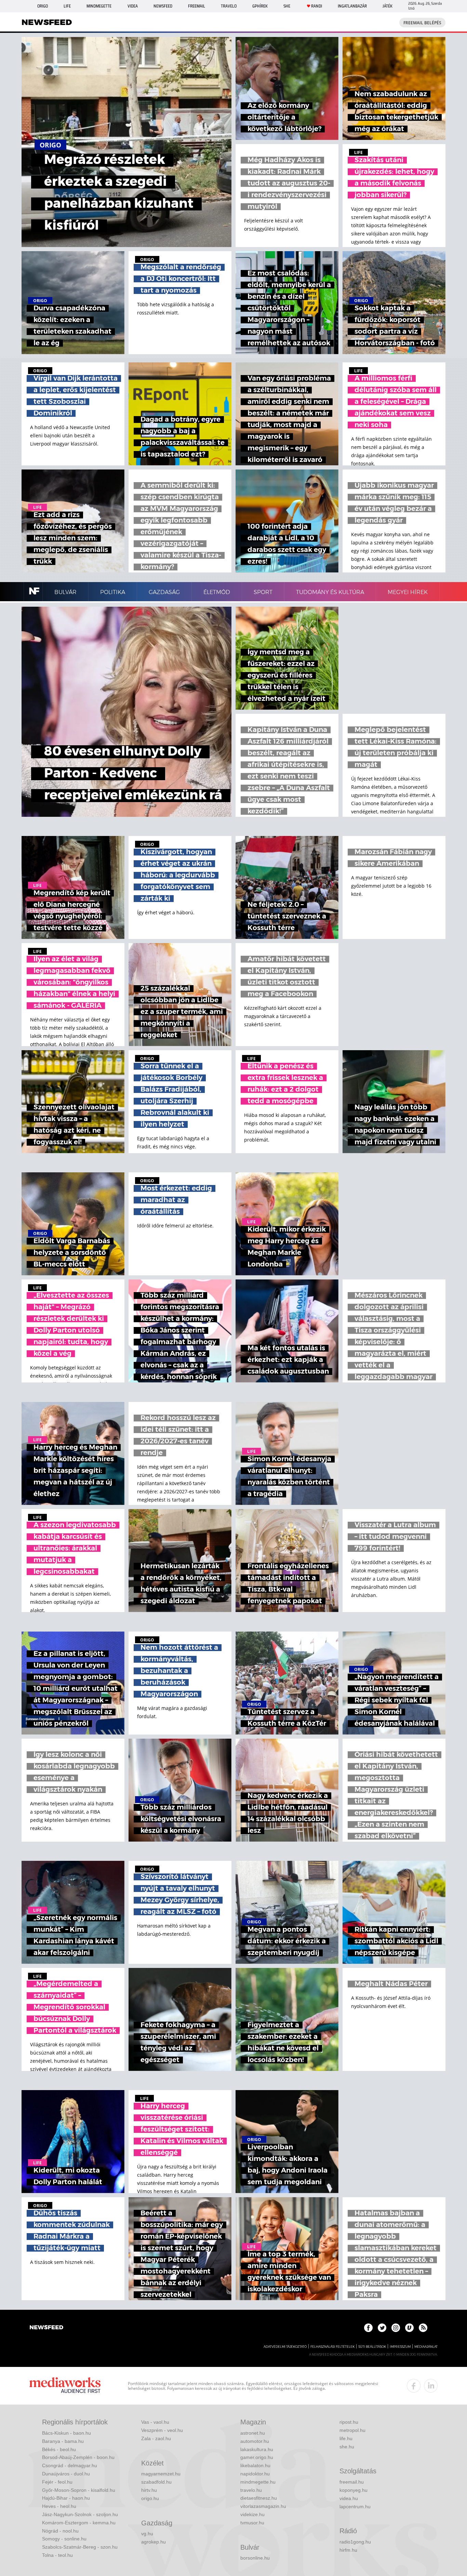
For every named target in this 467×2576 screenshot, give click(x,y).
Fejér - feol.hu (57, 2482)
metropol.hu (352, 2430)
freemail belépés (422, 23)
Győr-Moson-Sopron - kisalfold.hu (79, 2490)
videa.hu (349, 2498)
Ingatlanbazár (352, 6)
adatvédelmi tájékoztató (285, 2347)
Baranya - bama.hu (63, 2441)
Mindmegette (99, 6)
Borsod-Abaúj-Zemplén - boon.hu (78, 2457)
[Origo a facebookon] (368, 2328)
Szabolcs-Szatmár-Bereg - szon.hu (80, 2547)
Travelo (229, 6)
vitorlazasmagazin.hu (263, 2506)
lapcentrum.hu (355, 2507)
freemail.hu (352, 2482)
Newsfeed (163, 6)
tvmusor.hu (252, 2523)
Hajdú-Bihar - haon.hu (66, 2498)
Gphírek (260, 6)
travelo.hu (251, 2490)
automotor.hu (255, 2441)
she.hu (347, 2447)
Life (67, 6)
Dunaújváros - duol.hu (66, 2474)
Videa (133, 6)
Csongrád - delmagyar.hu (70, 2465)
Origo (43, 6)
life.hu (346, 2438)
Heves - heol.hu (59, 2506)
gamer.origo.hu (257, 2457)
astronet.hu (253, 2433)
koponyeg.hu (353, 2490)
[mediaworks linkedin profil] (431, 2386)
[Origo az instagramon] (396, 2328)
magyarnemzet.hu (161, 2474)
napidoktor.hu (255, 2474)
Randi (317, 6)
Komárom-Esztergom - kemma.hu (79, 2523)
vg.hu (147, 2534)
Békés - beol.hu (59, 2449)
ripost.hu (349, 2422)
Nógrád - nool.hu (60, 2531)
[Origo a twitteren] (382, 2328)
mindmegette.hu (258, 2482)
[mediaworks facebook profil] (414, 2386)
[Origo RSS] (423, 2328)
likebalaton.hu (255, 2465)
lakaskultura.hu (257, 2449)
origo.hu (150, 2498)
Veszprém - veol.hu (162, 2430)
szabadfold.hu (156, 2482)
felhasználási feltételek (332, 2347)
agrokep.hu (154, 2542)
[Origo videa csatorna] (409, 2328)
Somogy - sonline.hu (64, 2539)
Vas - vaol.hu (155, 2422)
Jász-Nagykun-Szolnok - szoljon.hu (80, 2514)
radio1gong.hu (355, 2542)
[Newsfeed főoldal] (46, 2328)
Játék (388, 6)
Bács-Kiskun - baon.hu (66, 2433)
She (287, 6)
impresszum (400, 2347)
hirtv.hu (149, 2490)
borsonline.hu (255, 2558)
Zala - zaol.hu (156, 2438)
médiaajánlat (426, 2347)
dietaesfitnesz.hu (259, 2498)
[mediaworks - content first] (65, 2386)
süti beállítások (372, 2347)
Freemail (197, 6)
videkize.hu (252, 2514)
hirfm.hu (348, 2550)
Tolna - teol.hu (57, 2555)
